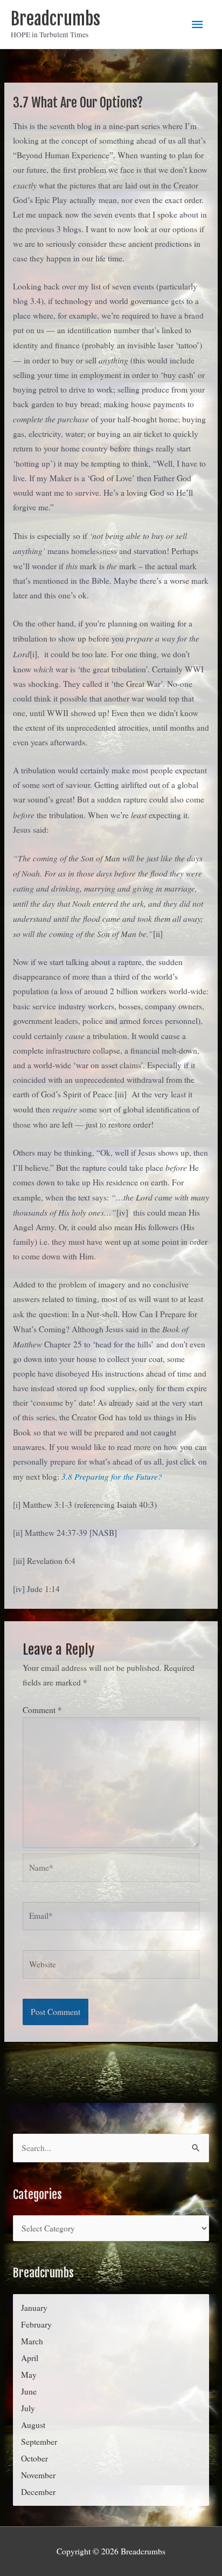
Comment (42, 1710)
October (34, 2458)
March (32, 2341)
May (29, 2375)
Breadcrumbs (55, 19)
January (34, 2308)
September (39, 2442)
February (36, 2324)
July (28, 2408)
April (30, 2358)
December (38, 2492)
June (29, 2391)
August (33, 2425)
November (38, 2475)
